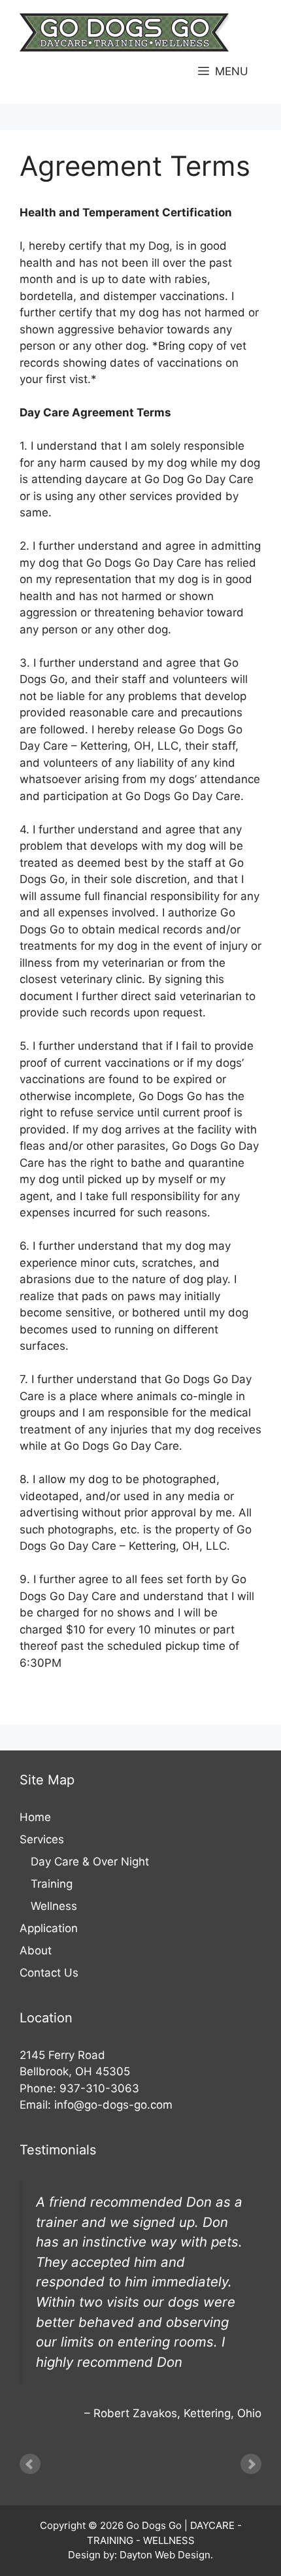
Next (251, 2464)
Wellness (54, 1906)
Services (42, 1839)
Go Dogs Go (154, 2525)
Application (49, 1928)
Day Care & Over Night (90, 1862)
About (36, 1950)
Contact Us (49, 1973)
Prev (30, 2464)
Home (35, 1817)
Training (52, 1884)
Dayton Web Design (165, 2555)
